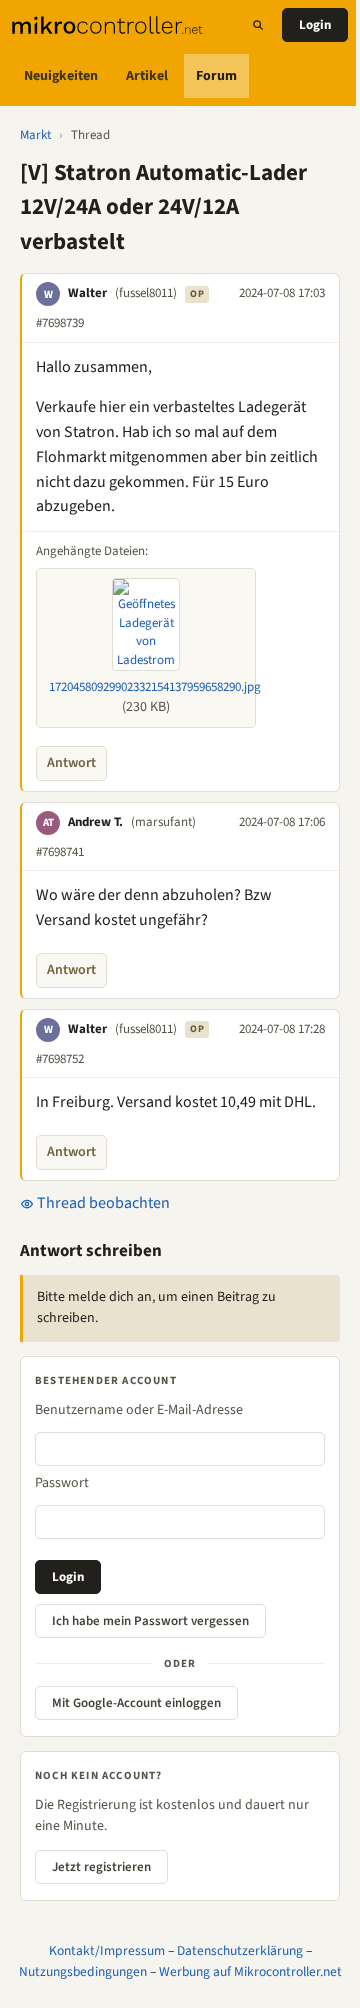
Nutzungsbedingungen (83, 1971)
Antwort (71, 763)
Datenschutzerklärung (240, 1950)
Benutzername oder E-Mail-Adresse (139, 1410)
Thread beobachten (102, 1203)
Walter (87, 293)
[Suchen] (258, 25)
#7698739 (60, 323)
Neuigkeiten (61, 76)
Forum (216, 76)
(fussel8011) (146, 293)
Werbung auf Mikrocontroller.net (250, 1971)
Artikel (147, 76)
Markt (35, 135)
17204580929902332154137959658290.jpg (155, 687)
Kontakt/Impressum (107, 1950)
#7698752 (60, 1059)
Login (315, 25)
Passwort (62, 1483)
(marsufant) (163, 822)
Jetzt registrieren (101, 1867)
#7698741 (60, 852)
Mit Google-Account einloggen (136, 1703)
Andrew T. (95, 822)
